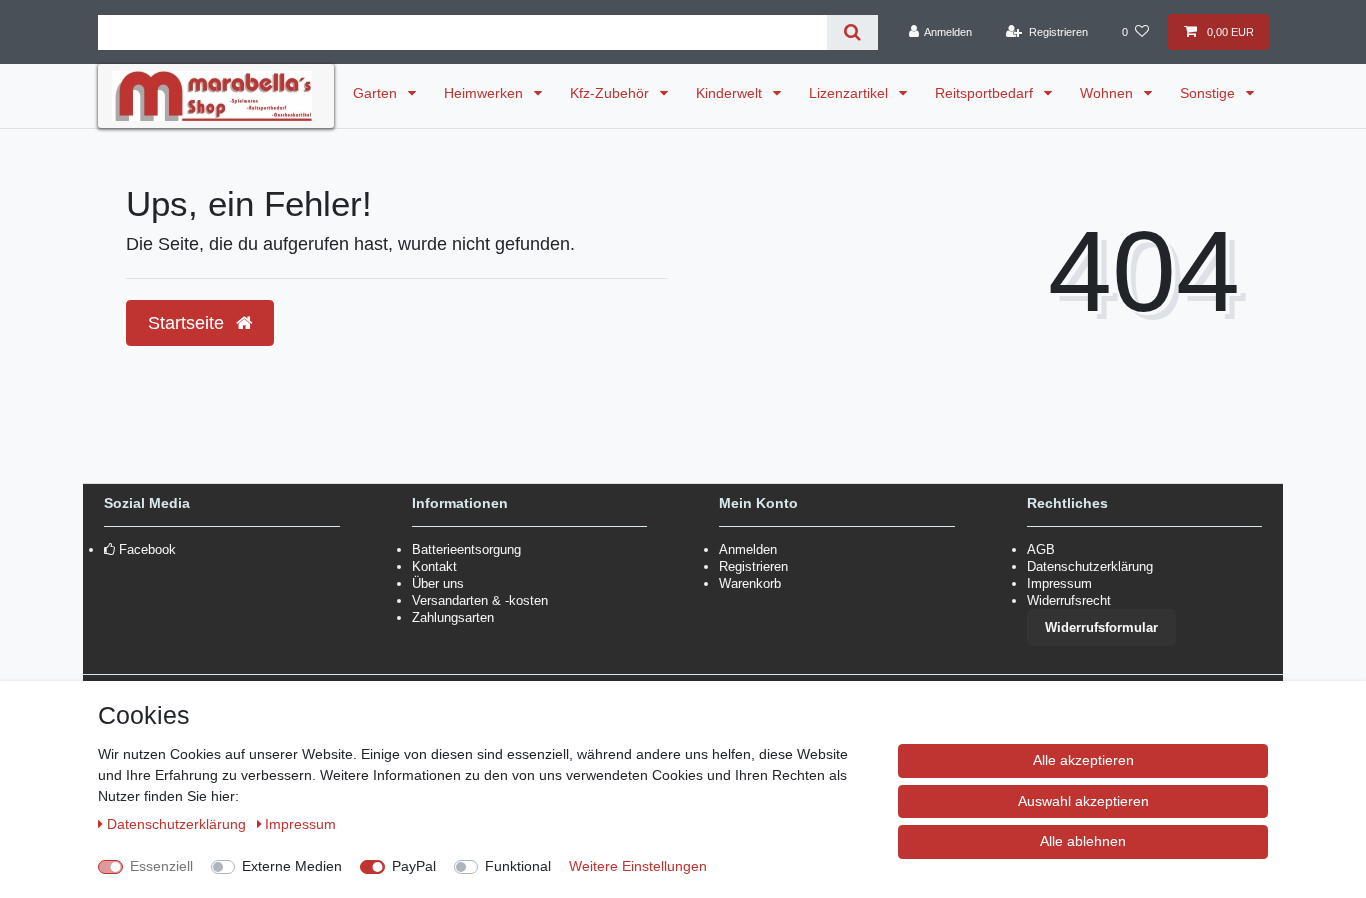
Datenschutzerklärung (1090, 566)
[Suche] (852, 32)
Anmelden (748, 549)
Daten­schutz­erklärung (178, 824)
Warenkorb (750, 583)
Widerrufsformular (1101, 627)
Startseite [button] (188, 323)
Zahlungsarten (453, 617)
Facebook (147, 549)
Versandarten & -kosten (480, 600)
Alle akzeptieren (1083, 760)
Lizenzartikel (850, 93)
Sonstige (1209, 93)
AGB (1041, 549)
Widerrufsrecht (1069, 600)
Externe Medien (292, 866)
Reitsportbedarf (986, 93)
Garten (377, 93)
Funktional (518, 866)
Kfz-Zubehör (611, 93)
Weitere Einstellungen (638, 866)
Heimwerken (485, 93)
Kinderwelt (731, 93)
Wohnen (1108, 93)
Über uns (438, 583)
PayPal (414, 866)
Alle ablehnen (1083, 841)
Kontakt (434, 566)
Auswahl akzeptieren (1083, 801)
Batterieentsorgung (466, 549)
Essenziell (161, 866)
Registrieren (753, 566)
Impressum (1059, 583)
